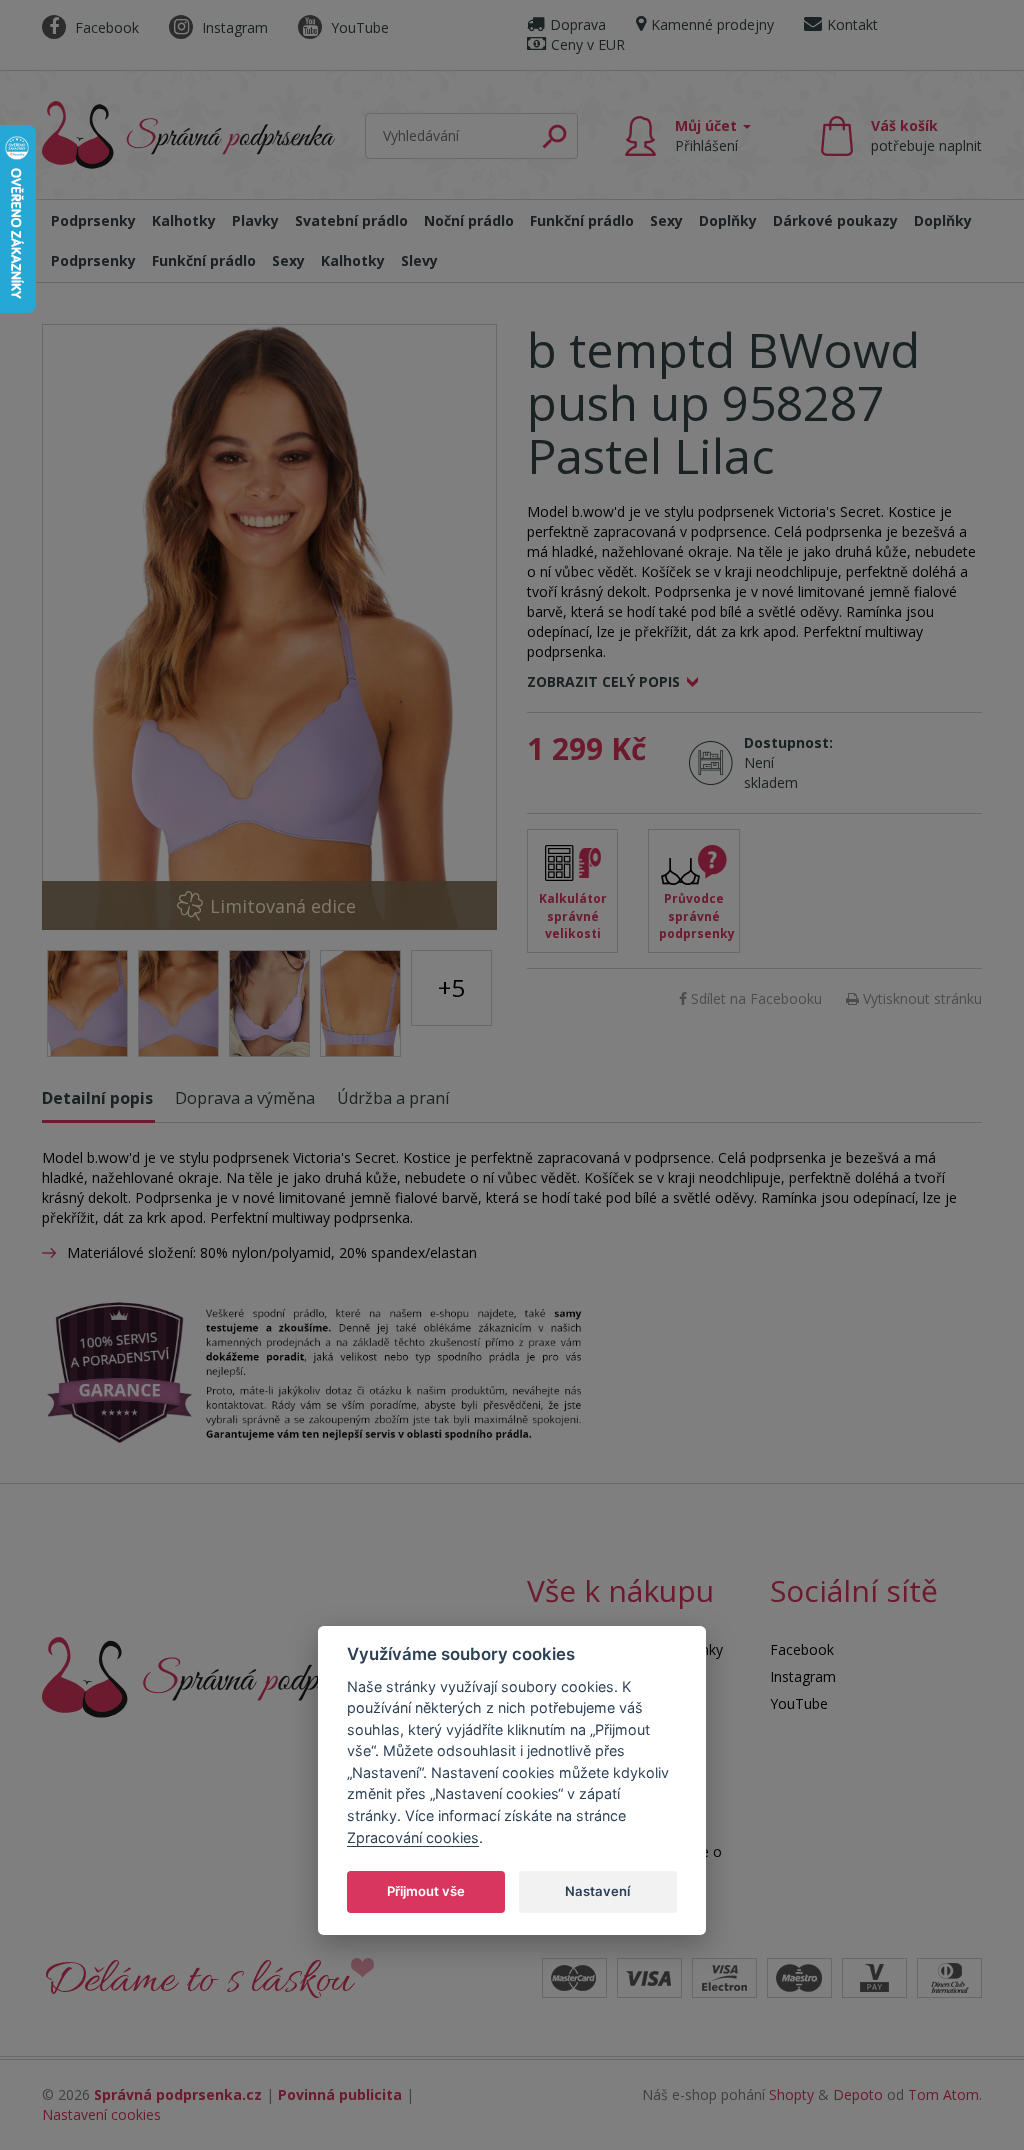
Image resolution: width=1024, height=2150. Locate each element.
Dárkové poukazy (835, 220)
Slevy (419, 260)
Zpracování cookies (413, 1837)
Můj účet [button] (708, 135)
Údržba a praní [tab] (393, 1098)
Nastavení (597, 1891)
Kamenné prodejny (712, 24)
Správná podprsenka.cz (178, 2094)
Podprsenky (93, 220)
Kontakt (852, 24)
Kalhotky (184, 220)
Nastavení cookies (101, 2114)
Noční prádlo (469, 220)
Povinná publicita (340, 2094)
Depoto (858, 2094)
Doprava (578, 24)
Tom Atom (943, 2094)
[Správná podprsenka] (217, 1675)
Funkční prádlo (582, 220)
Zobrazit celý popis (603, 681)
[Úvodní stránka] (188, 131)
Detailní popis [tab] (97, 1098)
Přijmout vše (426, 1891)
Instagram (233, 27)
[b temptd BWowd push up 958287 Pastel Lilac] (269, 627)
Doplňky (728, 220)
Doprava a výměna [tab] (245, 1098)
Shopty (791, 2094)
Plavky (255, 220)
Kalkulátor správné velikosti (573, 915)
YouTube (358, 27)
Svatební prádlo (351, 220)
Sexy (666, 220)
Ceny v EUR (588, 44)
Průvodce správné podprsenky (697, 915)
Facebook (105, 27)
